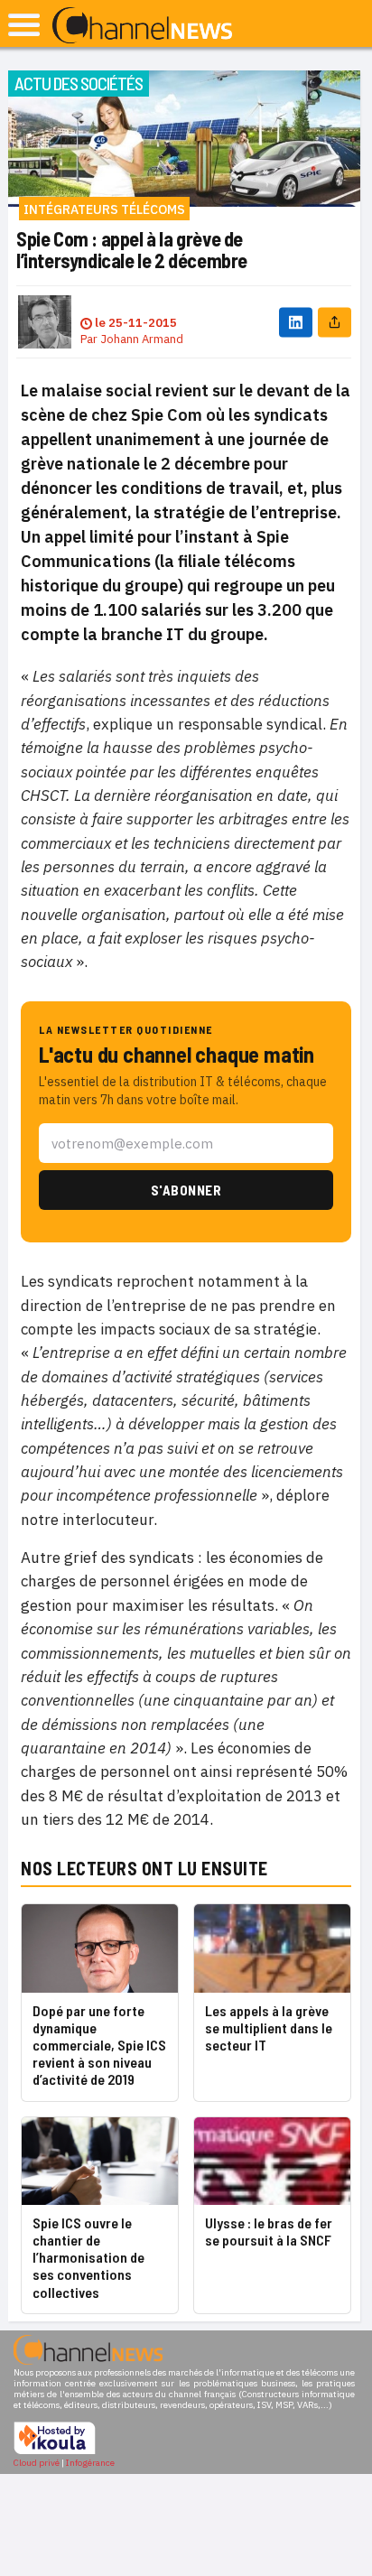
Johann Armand (142, 339)
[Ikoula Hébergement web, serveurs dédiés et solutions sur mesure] (55, 2452)
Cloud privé (37, 2463)
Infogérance (90, 2463)
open (24, 25)
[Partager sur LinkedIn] (296, 322)
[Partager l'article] (335, 322)
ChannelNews (142, 26)
